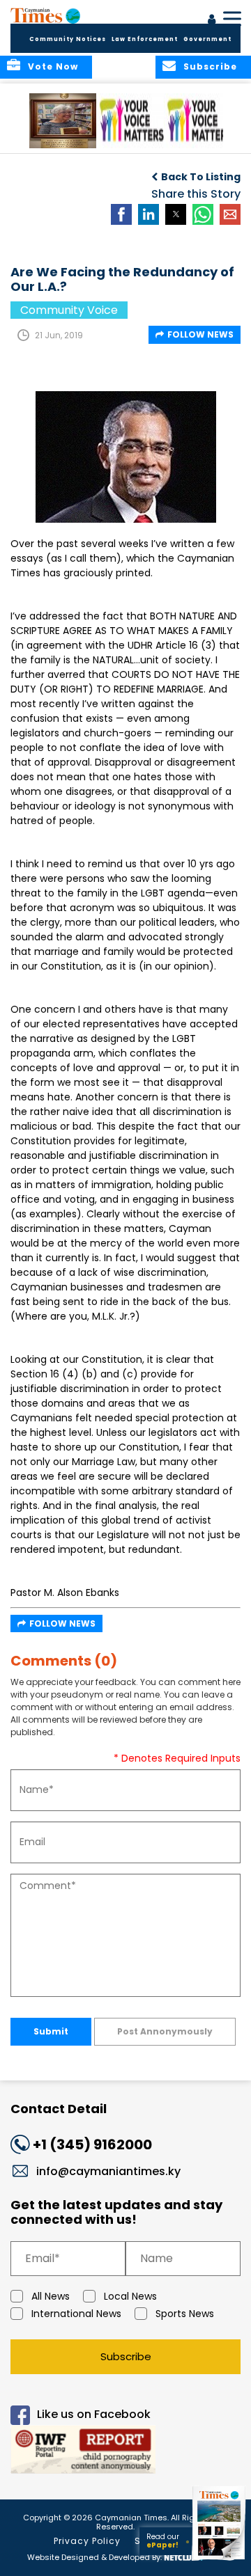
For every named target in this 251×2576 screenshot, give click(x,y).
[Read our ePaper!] (220, 2560)
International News (76, 2314)
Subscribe (126, 2356)
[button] (66, 121)
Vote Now (53, 66)
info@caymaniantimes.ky (108, 2171)
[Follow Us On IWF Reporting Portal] (125, 2452)
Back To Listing (201, 177)
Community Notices (68, 39)
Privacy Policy (87, 2541)
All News (51, 2296)
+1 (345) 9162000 (92, 2144)
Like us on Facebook (94, 2414)
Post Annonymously (165, 2031)
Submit (51, 2031)
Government (207, 39)
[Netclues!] (183, 2556)
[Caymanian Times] (45, 15)
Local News (130, 2296)
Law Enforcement (145, 39)
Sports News (185, 2314)
